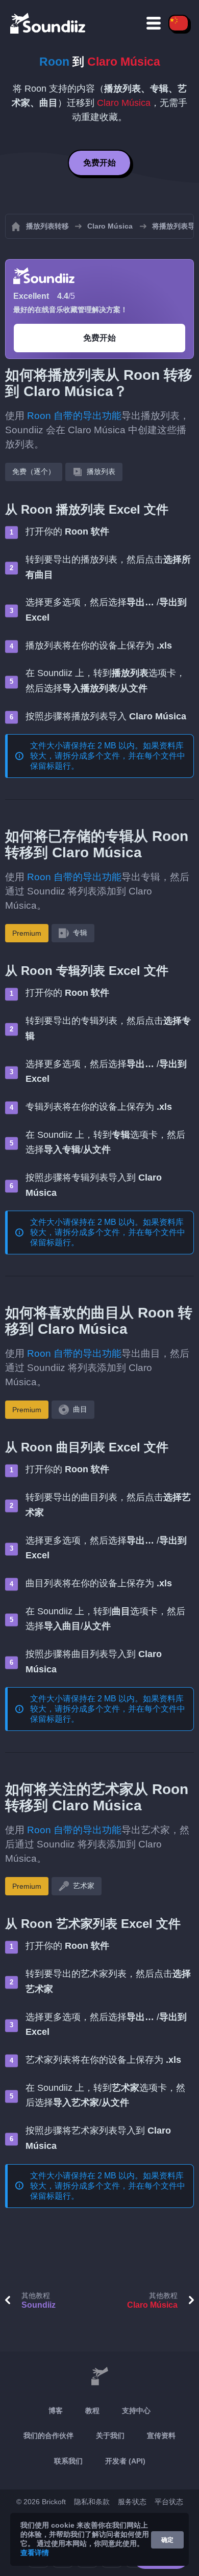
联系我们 (68, 2461)
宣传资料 (161, 2435)
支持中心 (136, 2411)
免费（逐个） (34, 471)
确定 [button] (167, 2540)
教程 (92, 2411)
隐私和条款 (92, 2502)
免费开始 (99, 163)
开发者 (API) (125, 2461)
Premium (27, 933)
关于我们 (110, 2435)
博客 (56, 2411)
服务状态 (132, 2502)
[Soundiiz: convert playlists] (99, 2377)
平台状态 (169, 2502)
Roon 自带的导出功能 (74, 416)
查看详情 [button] (35, 2553)
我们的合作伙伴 (48, 2435)
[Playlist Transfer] (48, 23)
